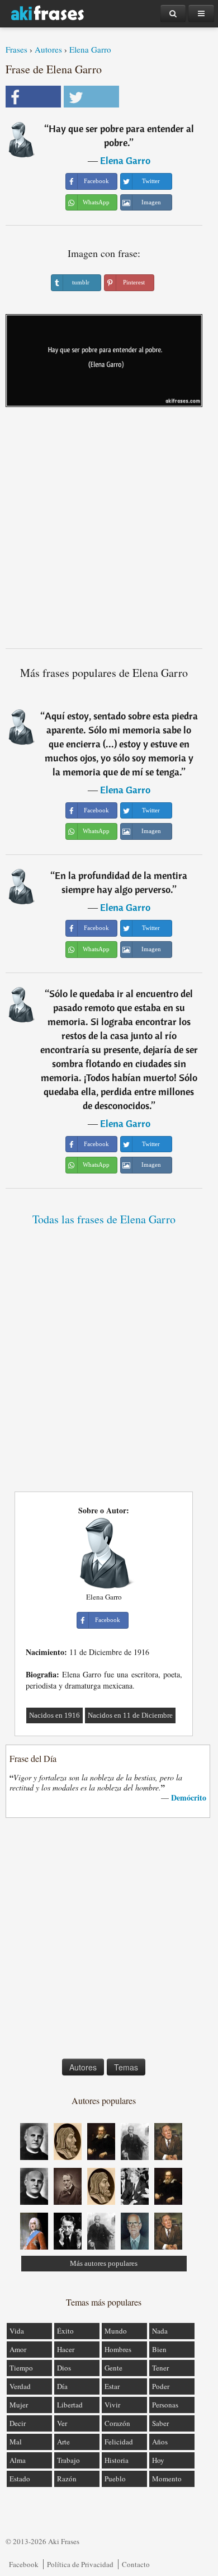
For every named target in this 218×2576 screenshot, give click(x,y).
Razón (67, 2479)
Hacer (66, 2349)
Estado (20, 2479)
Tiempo (21, 2368)
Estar (112, 2386)
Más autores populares (104, 2263)
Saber (160, 2423)
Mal (16, 2442)
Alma (18, 2460)
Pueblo (115, 2479)
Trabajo (68, 2460)
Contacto (136, 2564)
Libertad (70, 2405)
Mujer (19, 2405)
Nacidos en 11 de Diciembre (130, 1715)
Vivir (112, 2405)
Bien (159, 2349)
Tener (160, 2368)
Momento (167, 2479)
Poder (161, 2386)
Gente (113, 2368)
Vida (17, 2331)
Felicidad (119, 2442)
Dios (64, 2368)
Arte (63, 2442)
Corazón (117, 2423)
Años (160, 2442)
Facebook (24, 2564)
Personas (165, 2405)
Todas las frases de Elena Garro (104, 1219)
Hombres (118, 2349)
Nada (160, 2331)
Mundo (116, 2331)
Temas (126, 2067)
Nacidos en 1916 (54, 1715)
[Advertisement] (109, 532)
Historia (117, 2460)
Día (62, 2386)
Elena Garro (90, 49)
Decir (18, 2423)
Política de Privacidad (80, 2564)
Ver (62, 2423)
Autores (48, 49)
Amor (18, 2349)
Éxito (65, 2331)
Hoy (158, 2460)
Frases (16, 49)
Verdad (20, 2386)
